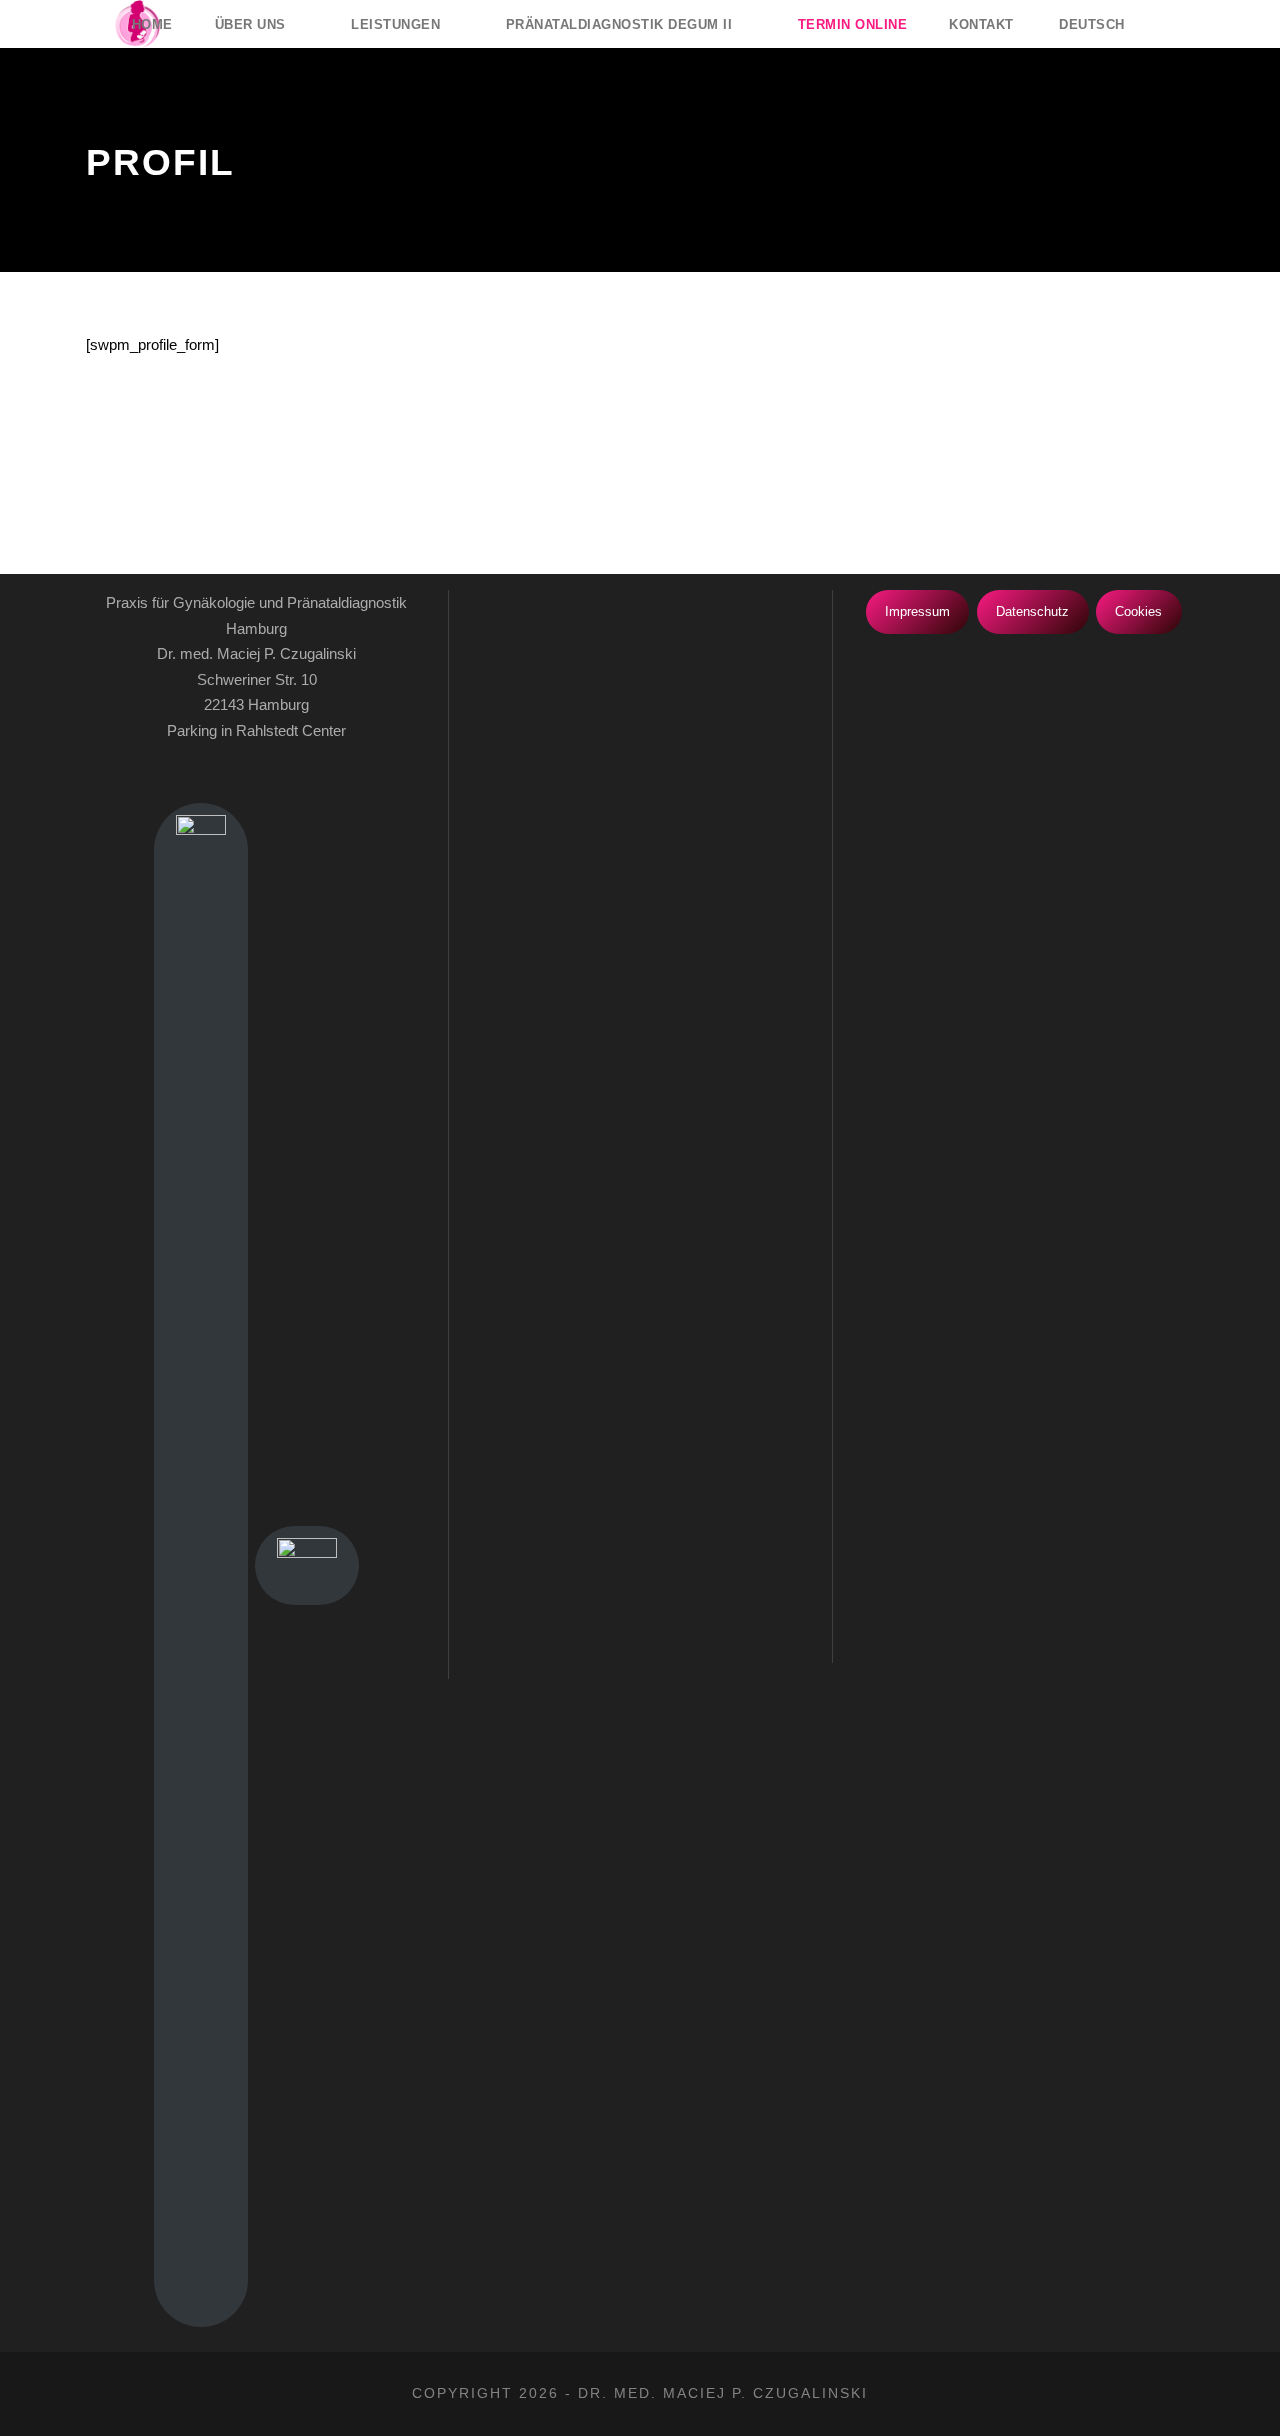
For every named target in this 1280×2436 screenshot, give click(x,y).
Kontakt (981, 24)
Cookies (1138, 611)
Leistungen (395, 24)
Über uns (250, 24)
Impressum (917, 611)
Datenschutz (1032, 611)
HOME (152, 24)
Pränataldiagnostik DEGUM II (619, 24)
